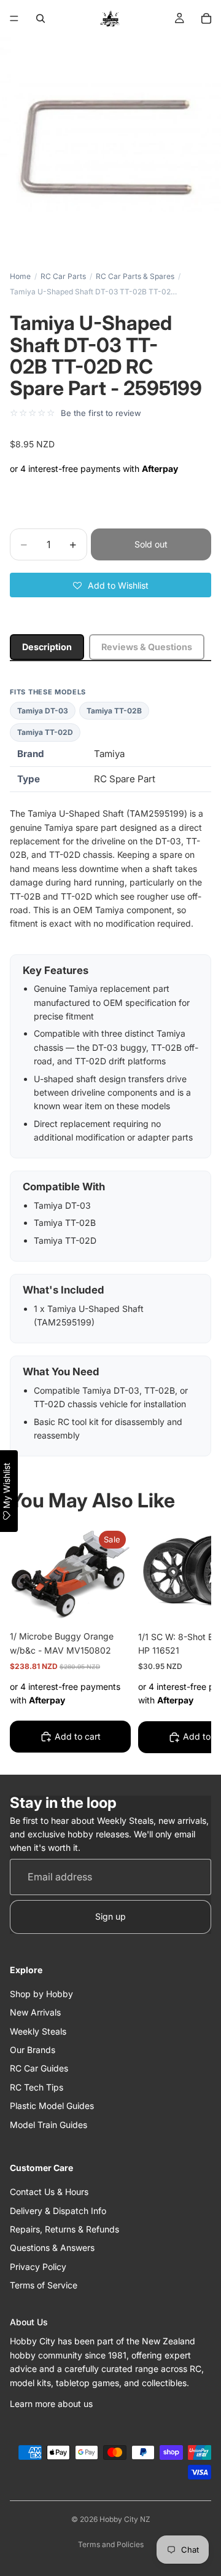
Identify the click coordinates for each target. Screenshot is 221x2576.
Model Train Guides (48, 2125)
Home (20, 276)
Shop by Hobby (41, 1994)
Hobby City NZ (125, 2519)
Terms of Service (44, 2285)
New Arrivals (35, 2013)
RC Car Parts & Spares (135, 276)
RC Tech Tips (37, 2087)
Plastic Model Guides (52, 2106)
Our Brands (33, 2050)
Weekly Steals (38, 2031)
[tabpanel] (110, 1072)
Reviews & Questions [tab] (147, 647)
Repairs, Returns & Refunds (64, 2229)
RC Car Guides (39, 2069)
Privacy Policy (38, 2267)
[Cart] (206, 18)
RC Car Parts (63, 276)
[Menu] (14, 18)
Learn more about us (51, 2404)
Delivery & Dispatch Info (58, 2211)
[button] (110, 585)
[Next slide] (188, 1642)
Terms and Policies (111, 2544)
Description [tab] (47, 647)
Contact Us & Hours (49, 2192)
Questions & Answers (52, 2248)
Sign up (110, 1917)
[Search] (41, 18)
